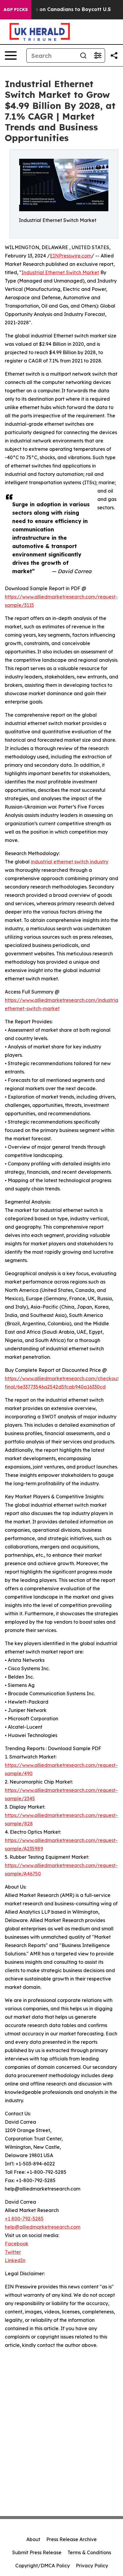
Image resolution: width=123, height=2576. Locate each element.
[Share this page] (114, 55)
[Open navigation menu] (11, 55)
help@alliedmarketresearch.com (43, 2227)
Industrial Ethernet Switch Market (60, 272)
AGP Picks (16, 10)
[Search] (83, 55)
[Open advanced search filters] (98, 55)
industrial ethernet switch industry (70, 862)
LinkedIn (15, 2260)
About (33, 2539)
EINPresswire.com (71, 256)
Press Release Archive (72, 2539)
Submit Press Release (37, 2552)
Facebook (17, 2244)
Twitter (13, 2252)
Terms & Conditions (89, 2552)
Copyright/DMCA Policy (43, 2566)
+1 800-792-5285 (24, 2219)
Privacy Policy (92, 2566)
